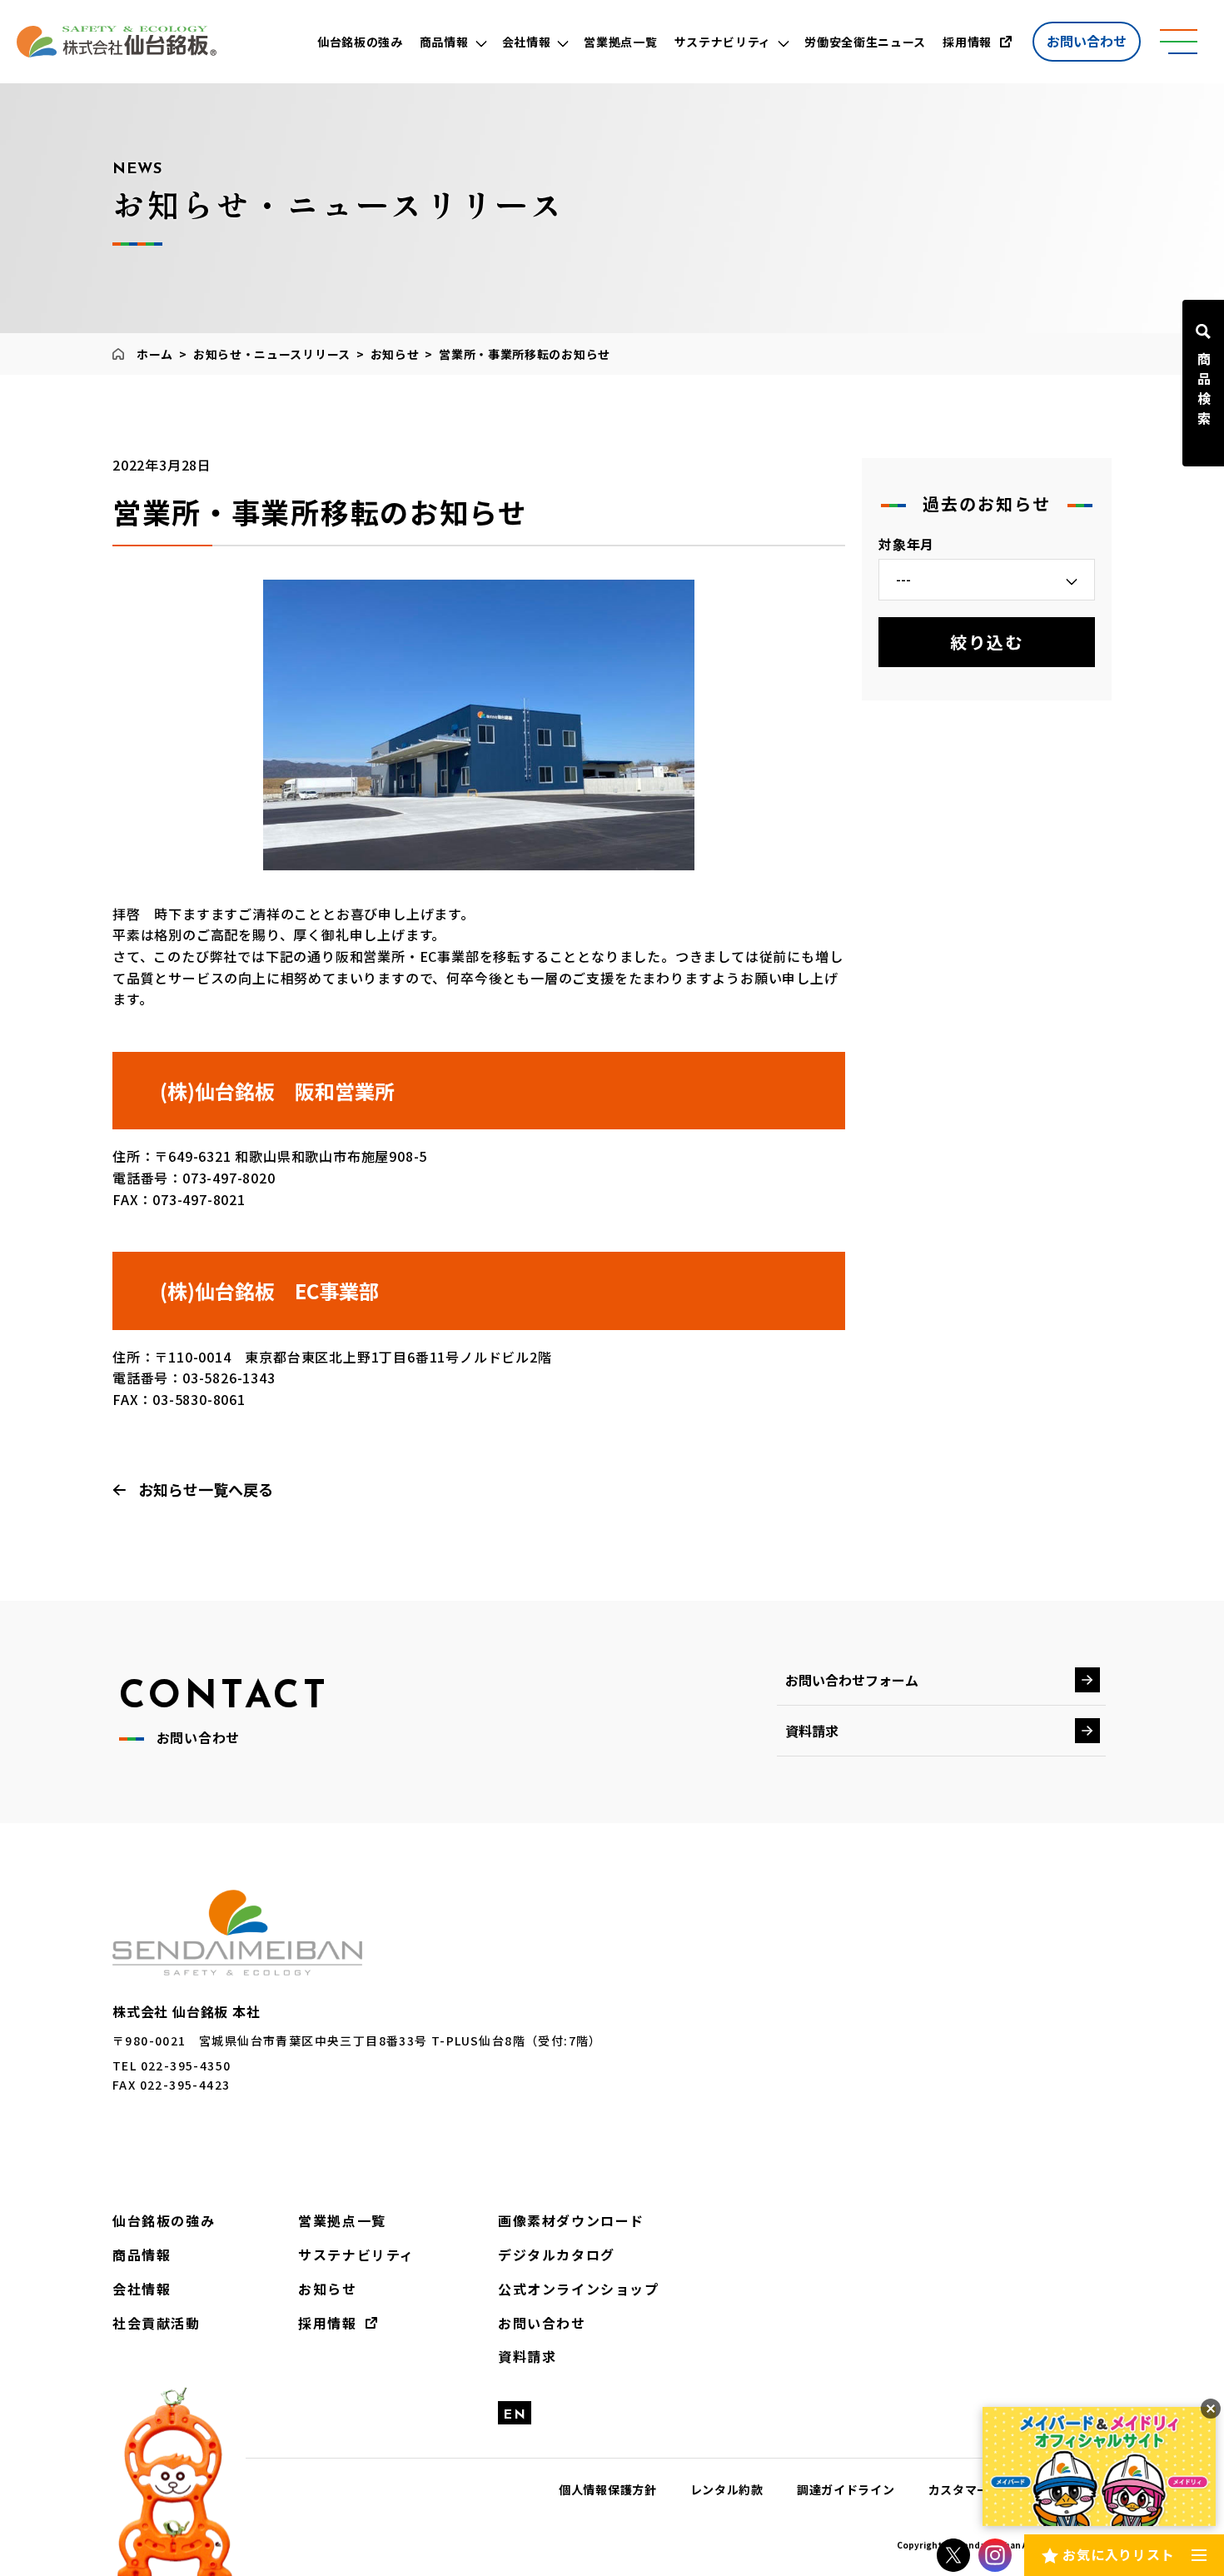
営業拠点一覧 (342, 2220)
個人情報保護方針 (608, 2489)
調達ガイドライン (846, 2489)
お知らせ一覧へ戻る (206, 1489)
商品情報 (142, 2255)
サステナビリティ (356, 2255)
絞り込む (987, 642)
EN (515, 2415)
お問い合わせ (1087, 41)
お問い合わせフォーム (852, 1680)
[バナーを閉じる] (1211, 2409)
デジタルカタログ (557, 2255)
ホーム (155, 354)
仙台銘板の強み (164, 2220)
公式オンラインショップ (579, 2289)
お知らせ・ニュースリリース (272, 354)
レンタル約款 (727, 2489)
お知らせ (395, 354)
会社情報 (142, 2289)
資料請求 (812, 1731)
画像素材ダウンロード (571, 2220)
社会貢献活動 (157, 2323)
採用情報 (327, 2323)
